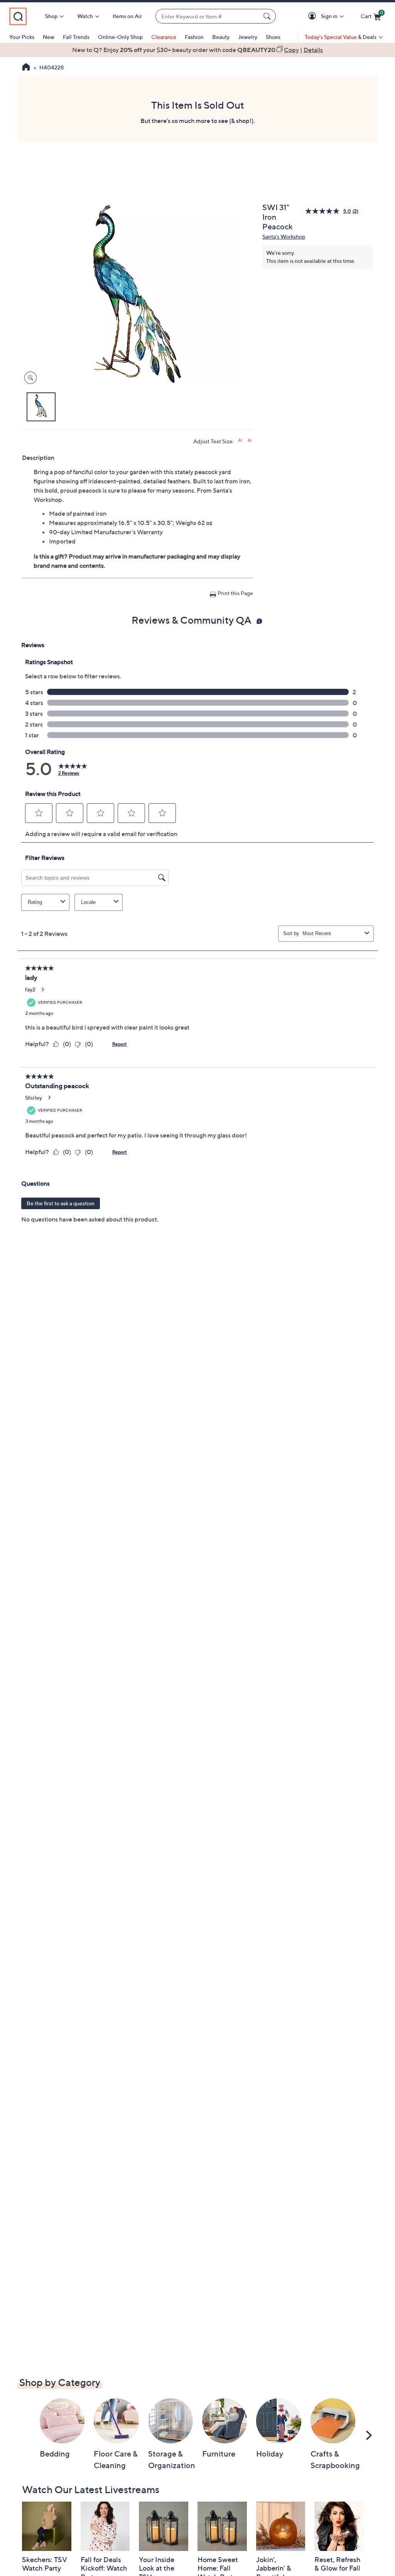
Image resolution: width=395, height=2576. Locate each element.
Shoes (273, 37)
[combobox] (208, 16)
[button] (313, 16)
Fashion (194, 37)
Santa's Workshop (284, 236)
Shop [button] (51, 16)
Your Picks (22, 37)
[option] (197, 50)
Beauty (221, 37)
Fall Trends (76, 37)
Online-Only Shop (120, 37)
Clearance (164, 37)
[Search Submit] (268, 16)
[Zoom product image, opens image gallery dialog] (29, 378)
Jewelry (248, 37)
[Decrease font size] (250, 440)
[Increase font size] (241, 440)
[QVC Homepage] (26, 68)
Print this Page (235, 593)
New (49, 37)
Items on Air (127, 16)
